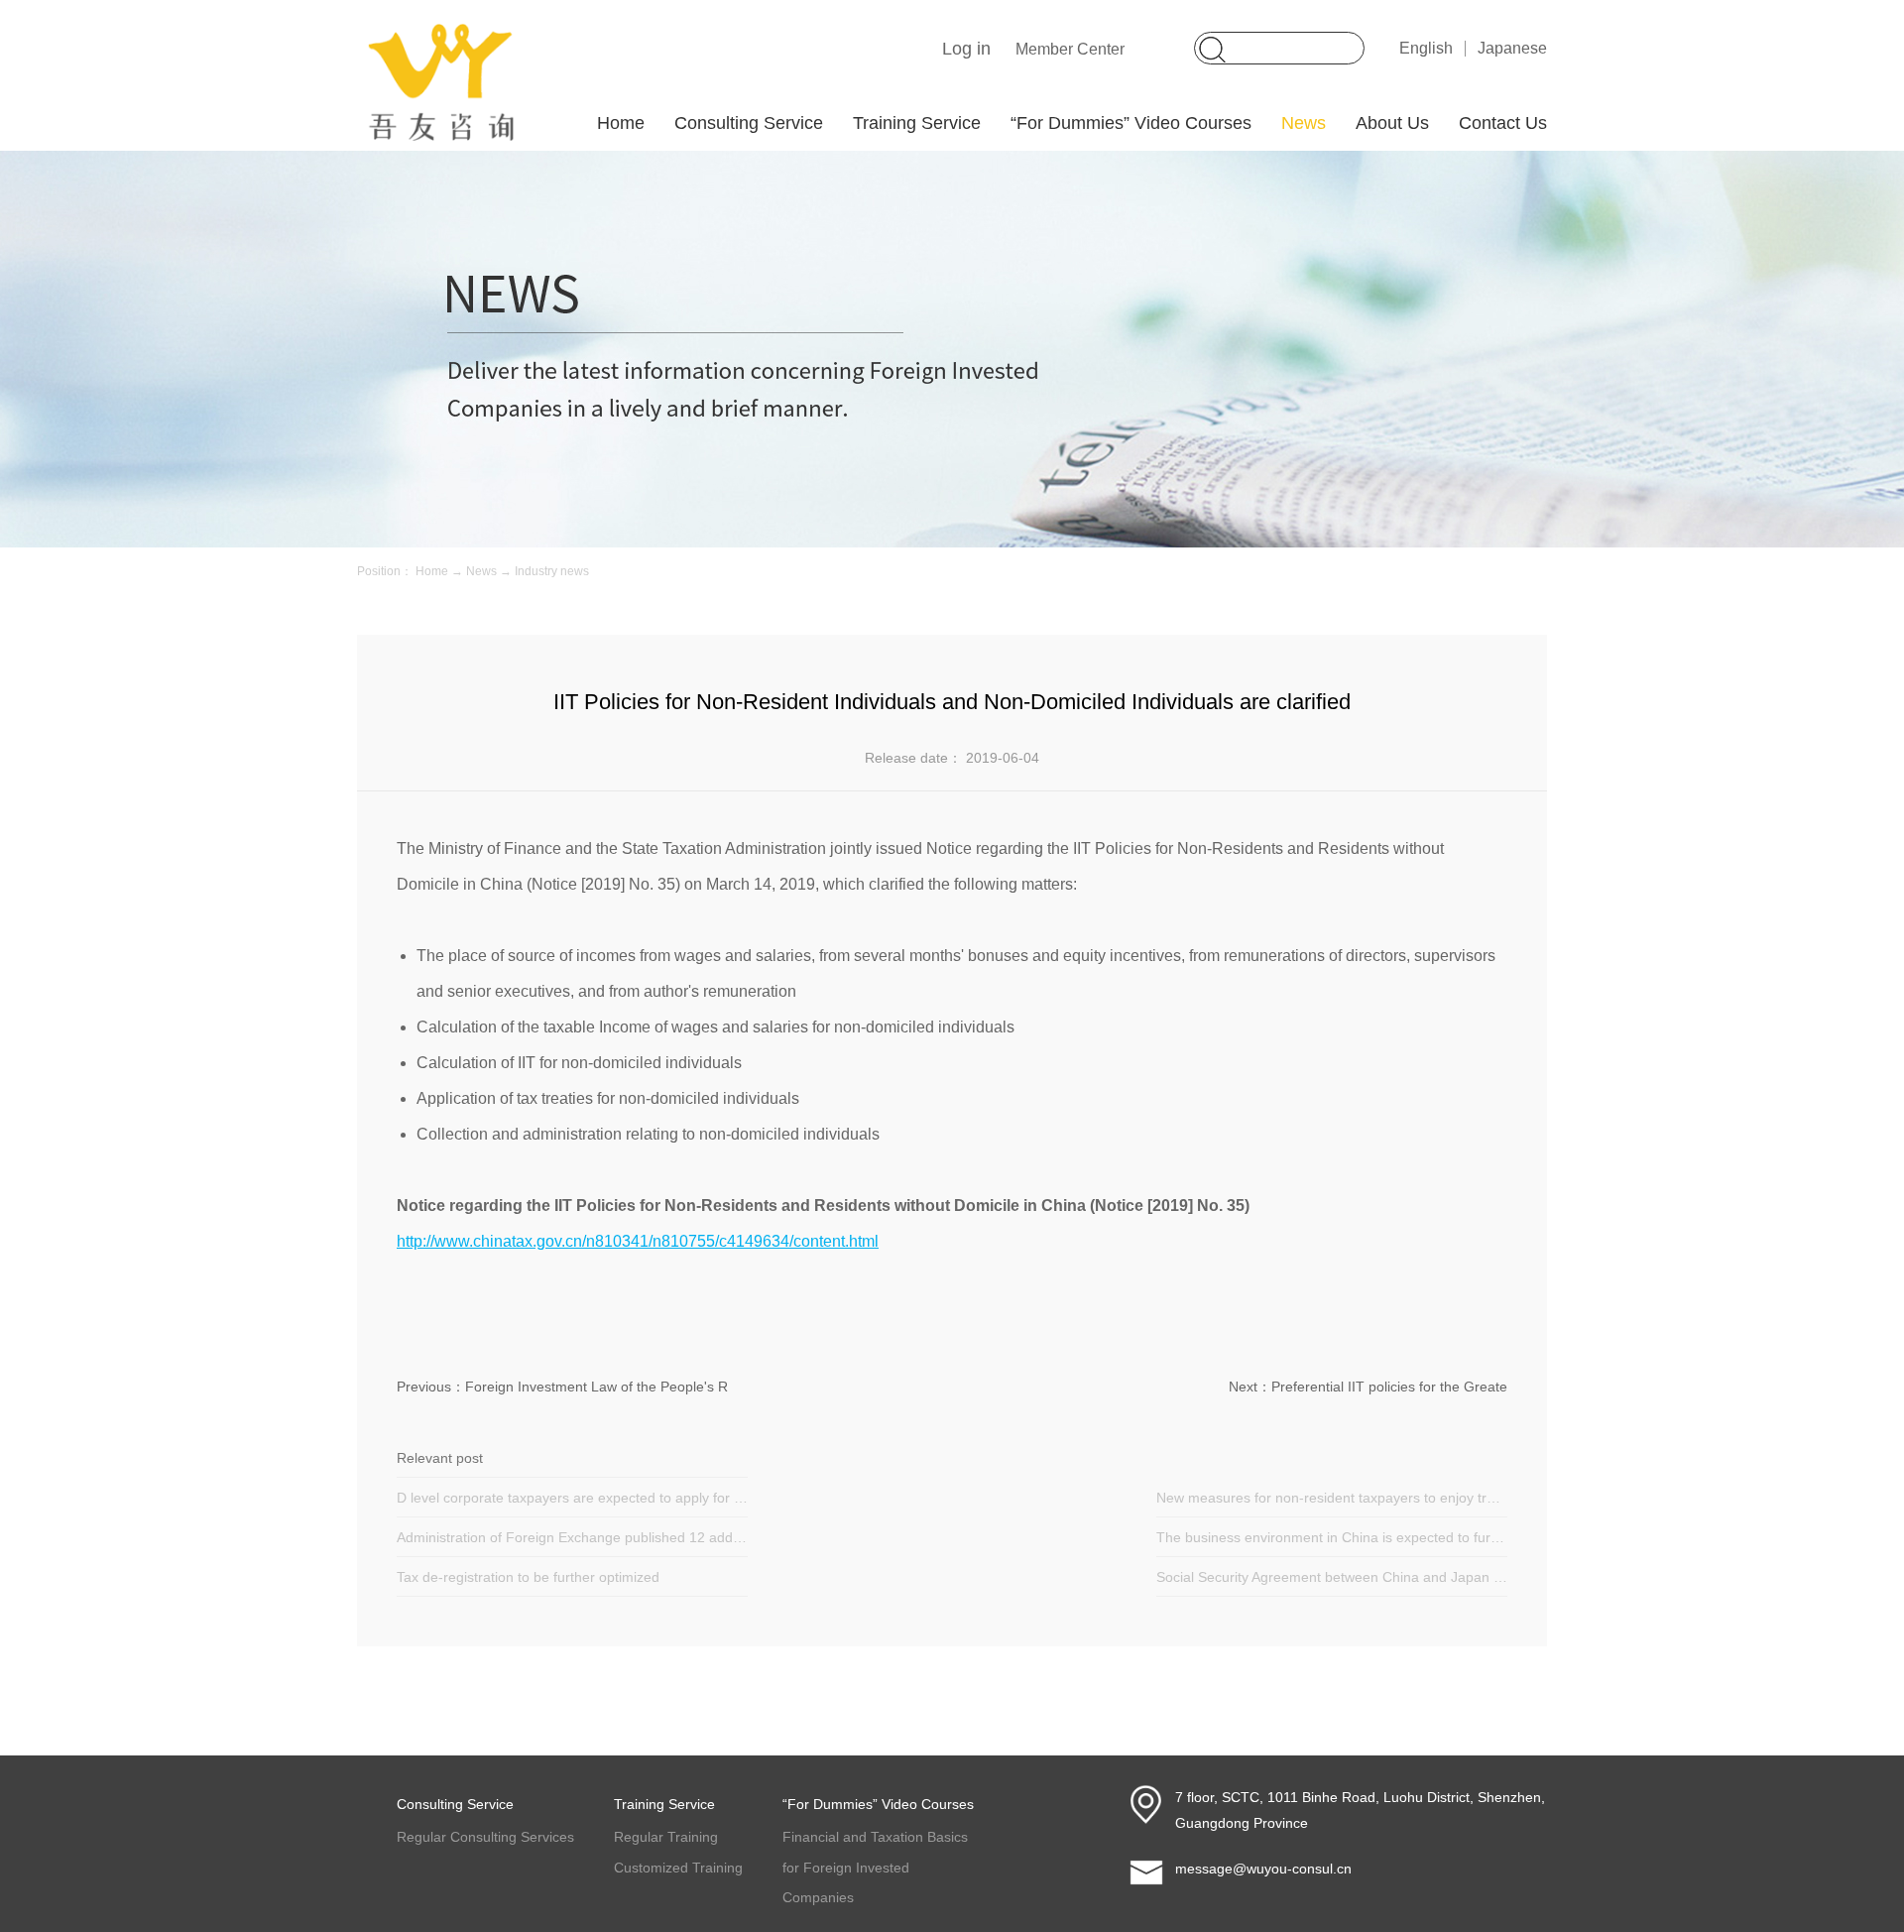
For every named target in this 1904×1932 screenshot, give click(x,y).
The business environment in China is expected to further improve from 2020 (1332, 1537)
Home (621, 123)
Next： (1368, 1387)
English (1426, 48)
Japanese (1512, 48)
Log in (966, 49)
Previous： (562, 1387)
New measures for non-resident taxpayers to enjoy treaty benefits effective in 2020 (1332, 1498)
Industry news (552, 571)
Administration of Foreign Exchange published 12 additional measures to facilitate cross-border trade (572, 1537)
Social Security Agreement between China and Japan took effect (1332, 1577)
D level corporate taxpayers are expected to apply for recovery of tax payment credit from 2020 (572, 1498)
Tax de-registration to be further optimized (528, 1577)
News (481, 571)
